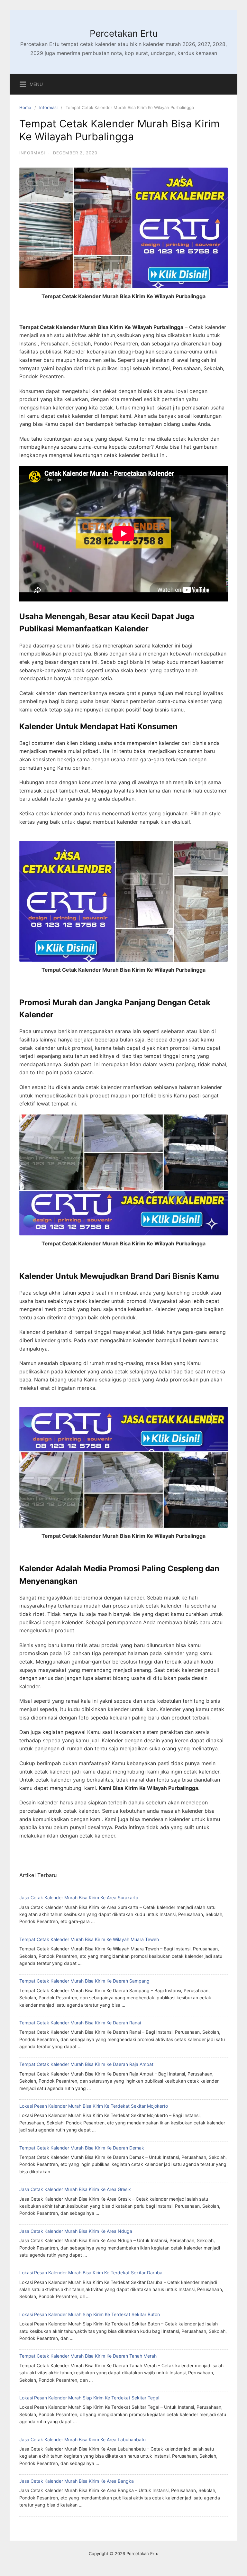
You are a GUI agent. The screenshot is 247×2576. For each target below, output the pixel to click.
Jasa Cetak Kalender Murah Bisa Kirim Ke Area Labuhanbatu (82, 2439)
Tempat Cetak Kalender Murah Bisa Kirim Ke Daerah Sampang (84, 1981)
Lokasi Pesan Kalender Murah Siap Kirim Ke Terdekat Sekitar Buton (90, 2314)
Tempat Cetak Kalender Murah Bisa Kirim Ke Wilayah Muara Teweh (89, 1939)
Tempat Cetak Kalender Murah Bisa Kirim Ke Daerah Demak (82, 2148)
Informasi (48, 107)
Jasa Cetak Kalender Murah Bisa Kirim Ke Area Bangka (77, 2481)
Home (25, 107)
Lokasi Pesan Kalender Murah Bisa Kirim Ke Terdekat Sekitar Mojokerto (94, 2106)
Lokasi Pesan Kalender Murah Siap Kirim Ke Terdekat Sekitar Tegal (89, 2398)
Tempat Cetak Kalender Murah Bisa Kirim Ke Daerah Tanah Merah (88, 2356)
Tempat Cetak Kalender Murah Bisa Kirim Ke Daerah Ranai (80, 2023)
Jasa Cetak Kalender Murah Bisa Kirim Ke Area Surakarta (79, 1898)
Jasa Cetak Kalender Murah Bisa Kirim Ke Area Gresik (75, 2189)
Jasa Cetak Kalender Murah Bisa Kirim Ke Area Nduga (76, 2231)
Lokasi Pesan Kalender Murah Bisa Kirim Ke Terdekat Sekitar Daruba (91, 2273)
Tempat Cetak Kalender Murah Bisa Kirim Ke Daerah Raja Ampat (86, 2064)
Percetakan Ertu (124, 33)
